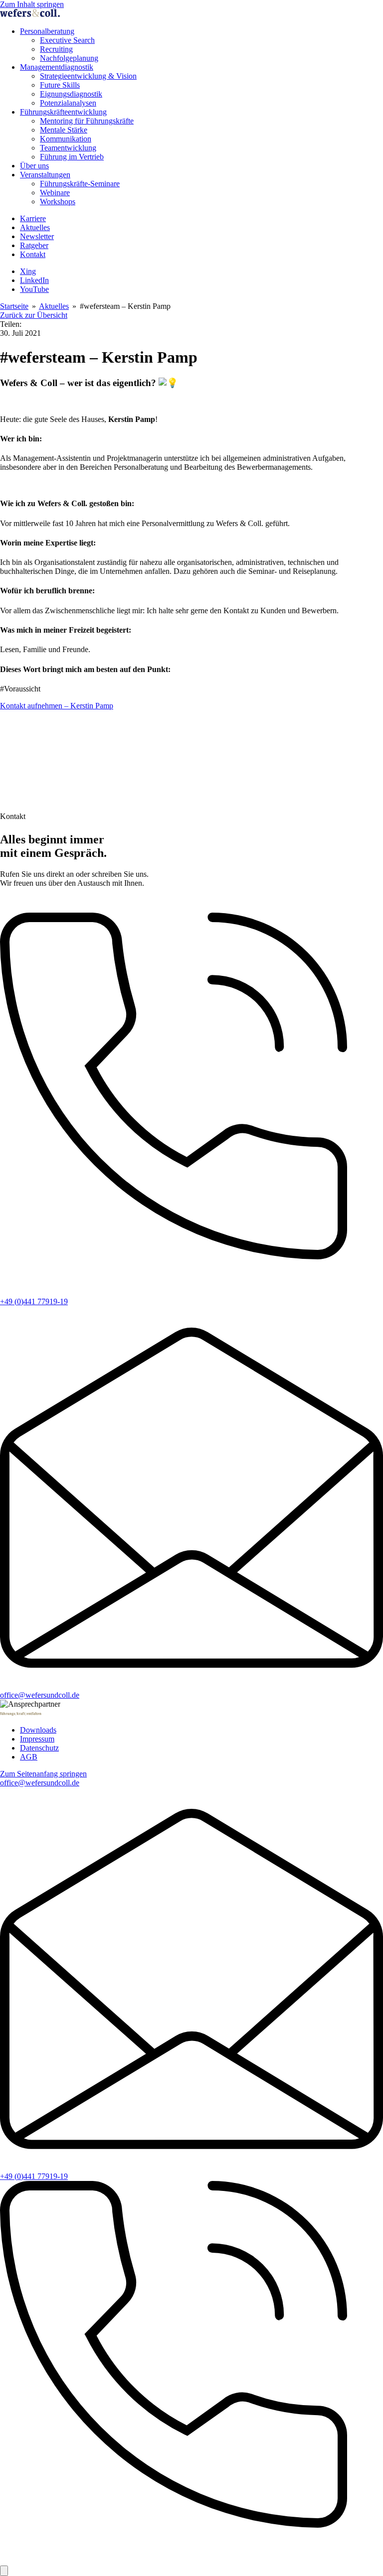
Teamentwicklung (68, 148)
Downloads (38, 1730)
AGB (29, 1757)
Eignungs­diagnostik (71, 94)
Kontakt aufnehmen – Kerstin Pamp (57, 706)
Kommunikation (66, 139)
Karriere (33, 218)
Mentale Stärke (64, 130)
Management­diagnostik (57, 67)
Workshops (58, 202)
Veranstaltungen (45, 175)
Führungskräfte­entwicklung (63, 112)
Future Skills (60, 85)
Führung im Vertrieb (72, 157)
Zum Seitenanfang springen (43, 1774)
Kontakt (33, 254)
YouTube (34, 289)
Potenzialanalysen (68, 103)
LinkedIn (34, 280)
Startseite (14, 306)
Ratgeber (34, 245)
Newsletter (37, 236)
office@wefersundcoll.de (40, 1695)
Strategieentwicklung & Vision (88, 76)
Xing (28, 271)
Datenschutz (39, 1748)
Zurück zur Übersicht (34, 315)
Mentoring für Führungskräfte (87, 121)
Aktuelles (35, 227)
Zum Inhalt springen (32, 4)
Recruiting (56, 49)
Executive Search (67, 40)
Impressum (37, 1739)
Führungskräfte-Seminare (80, 184)
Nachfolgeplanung (69, 58)
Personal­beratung (47, 31)
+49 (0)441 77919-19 (34, 1301)
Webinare (55, 193)
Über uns (34, 166)
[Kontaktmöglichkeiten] (4, 2571)
